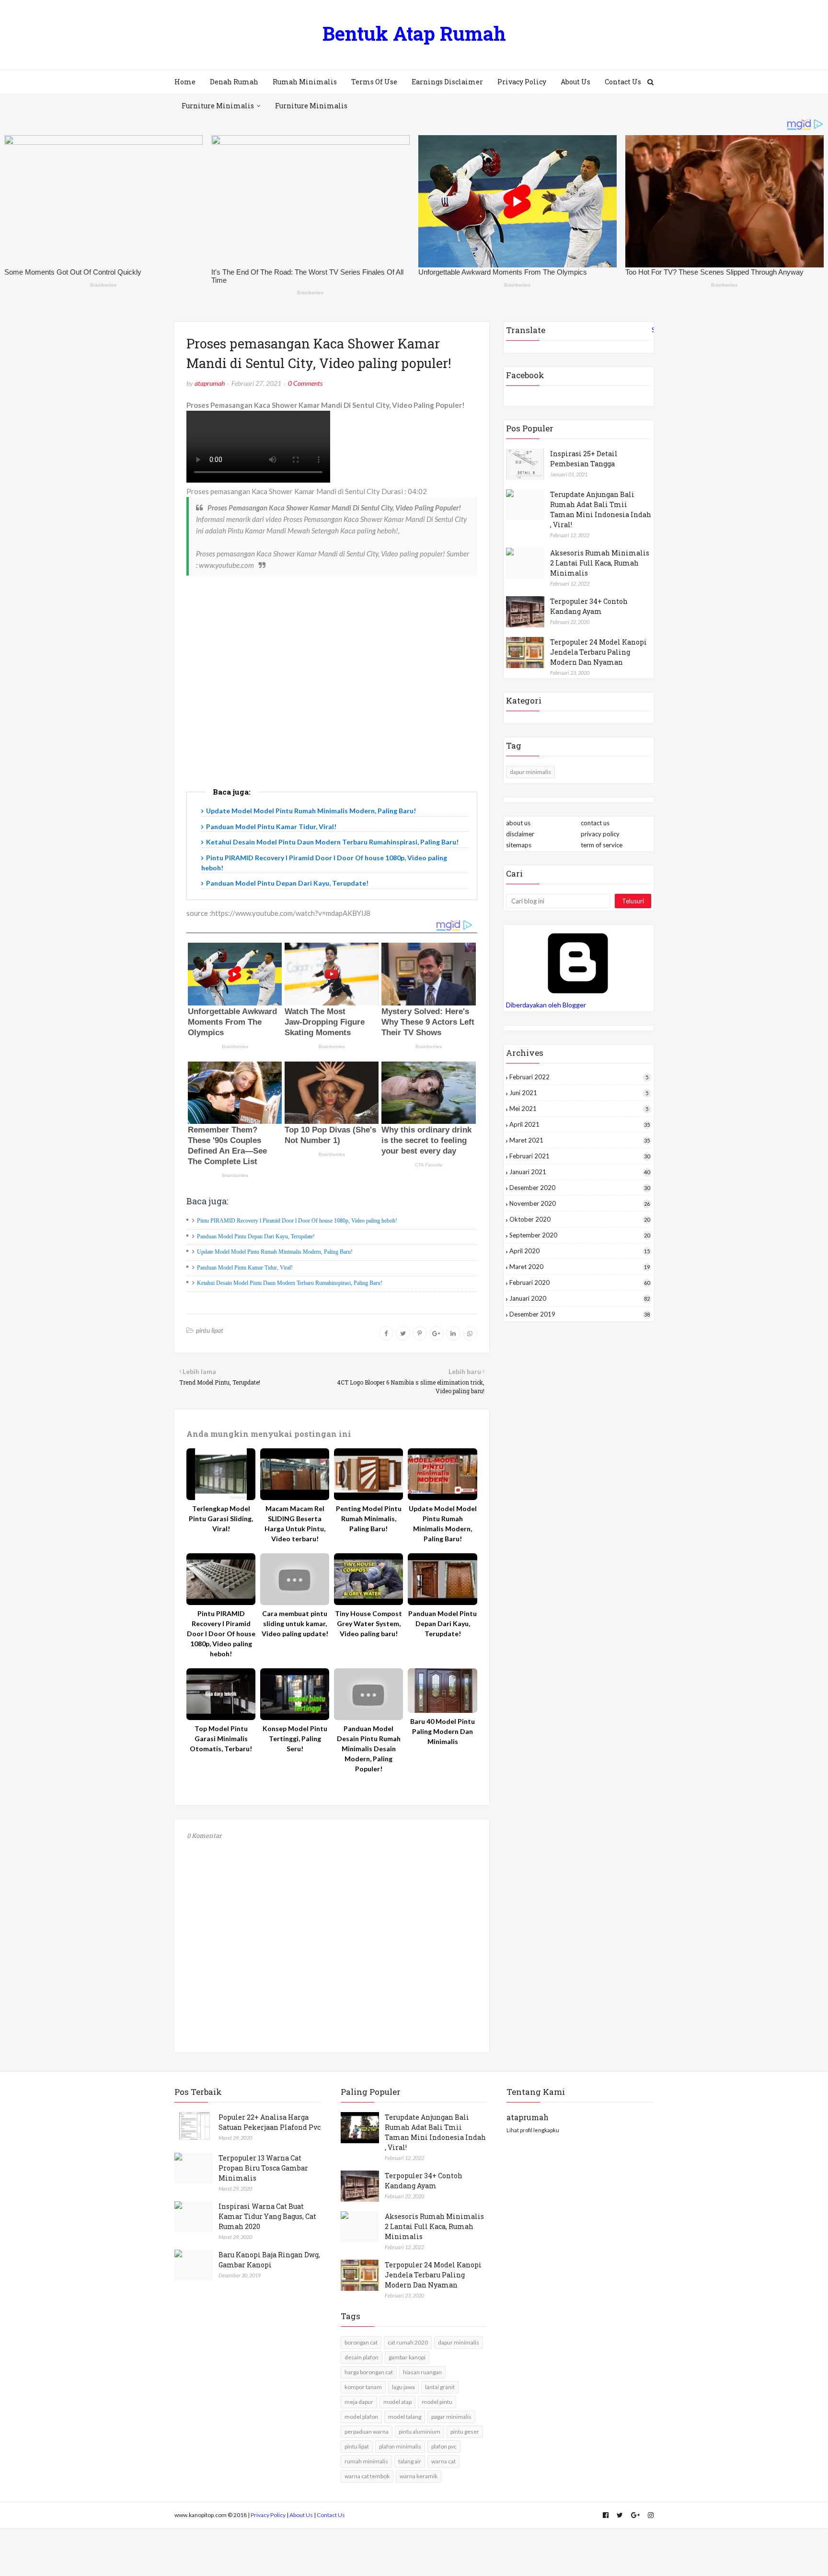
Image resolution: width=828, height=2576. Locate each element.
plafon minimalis (400, 2446)
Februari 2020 (580, 1282)
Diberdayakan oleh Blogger (546, 1005)
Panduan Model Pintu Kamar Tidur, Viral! (271, 826)
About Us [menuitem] (575, 82)
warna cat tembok (367, 2476)
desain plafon (362, 2357)
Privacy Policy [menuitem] (522, 82)
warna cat (443, 2461)
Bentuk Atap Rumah (414, 33)
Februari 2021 (580, 1156)
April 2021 (580, 1124)
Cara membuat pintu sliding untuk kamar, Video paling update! (295, 1623)
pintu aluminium (420, 2432)
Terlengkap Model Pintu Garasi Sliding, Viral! (221, 1519)
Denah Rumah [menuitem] (234, 82)
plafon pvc (444, 2446)
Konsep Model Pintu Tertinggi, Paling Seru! (295, 1739)
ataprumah (210, 383)
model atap (397, 2402)
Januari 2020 (580, 1298)
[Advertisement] (332, 697)
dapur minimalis (530, 772)
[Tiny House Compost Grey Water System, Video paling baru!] (368, 1579)
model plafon (361, 2417)
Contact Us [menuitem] (623, 82)
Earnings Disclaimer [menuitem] (447, 82)
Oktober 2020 (580, 1219)
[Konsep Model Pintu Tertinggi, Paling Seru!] (295, 1694)
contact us (595, 823)
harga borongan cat (369, 2372)
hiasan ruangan (422, 2372)
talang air (410, 2461)
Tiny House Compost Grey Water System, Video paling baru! (368, 1623)
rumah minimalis (366, 2461)
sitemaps (519, 845)
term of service (602, 845)
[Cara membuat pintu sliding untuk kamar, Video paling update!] (295, 1579)
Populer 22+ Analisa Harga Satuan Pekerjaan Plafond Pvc (270, 2122)
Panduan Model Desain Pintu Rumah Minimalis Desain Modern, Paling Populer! (369, 1749)
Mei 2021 (579, 1109)
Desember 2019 (580, 1314)
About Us (301, 2515)
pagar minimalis (451, 2417)
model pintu (437, 2402)
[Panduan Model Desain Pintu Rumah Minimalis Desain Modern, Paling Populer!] (368, 1694)
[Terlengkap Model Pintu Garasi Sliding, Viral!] (221, 1474)
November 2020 (580, 1203)
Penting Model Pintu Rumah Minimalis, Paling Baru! (369, 1519)
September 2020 (580, 1235)
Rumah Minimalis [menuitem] (305, 82)
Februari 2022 (579, 1077)
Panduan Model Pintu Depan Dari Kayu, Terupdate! (287, 883)
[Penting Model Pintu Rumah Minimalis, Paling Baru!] (368, 1474)
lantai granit (440, 2387)
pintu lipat (210, 1330)
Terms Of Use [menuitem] (374, 82)
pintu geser (465, 2432)
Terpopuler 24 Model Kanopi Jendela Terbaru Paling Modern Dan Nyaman (598, 652)
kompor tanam (363, 2387)
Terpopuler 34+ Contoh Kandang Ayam (589, 606)
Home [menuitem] (185, 82)
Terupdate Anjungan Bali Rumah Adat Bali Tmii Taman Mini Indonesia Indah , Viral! (601, 509)
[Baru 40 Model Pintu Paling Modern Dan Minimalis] (442, 1691)
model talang (405, 2417)
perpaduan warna (367, 2432)
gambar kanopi (407, 2357)
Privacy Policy (268, 2515)
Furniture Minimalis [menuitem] (218, 106)
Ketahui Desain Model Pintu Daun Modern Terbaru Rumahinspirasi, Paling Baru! (332, 842)
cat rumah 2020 (408, 2342)
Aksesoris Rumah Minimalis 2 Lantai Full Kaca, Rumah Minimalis (600, 563)
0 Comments (305, 383)
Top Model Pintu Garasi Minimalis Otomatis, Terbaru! (221, 1739)
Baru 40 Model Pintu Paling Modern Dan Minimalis (443, 1731)
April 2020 (580, 1251)
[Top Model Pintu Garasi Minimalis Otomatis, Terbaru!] (221, 1694)
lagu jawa (403, 2387)
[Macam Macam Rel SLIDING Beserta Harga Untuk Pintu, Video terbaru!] (295, 1474)
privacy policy (600, 834)
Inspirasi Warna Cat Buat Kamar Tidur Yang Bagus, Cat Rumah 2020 (267, 2216)
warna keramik (419, 2476)
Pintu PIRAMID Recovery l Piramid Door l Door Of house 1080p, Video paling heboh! (297, 1221)
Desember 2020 (580, 1188)
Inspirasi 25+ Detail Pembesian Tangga (584, 459)
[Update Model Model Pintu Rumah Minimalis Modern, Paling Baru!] (442, 1474)
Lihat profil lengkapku (533, 2130)
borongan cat (361, 2342)
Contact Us (331, 2515)
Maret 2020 (580, 1267)
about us (518, 823)
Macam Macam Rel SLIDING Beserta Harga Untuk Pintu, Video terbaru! (295, 1524)
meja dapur (359, 2402)
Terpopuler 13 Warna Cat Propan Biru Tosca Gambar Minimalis (263, 2168)
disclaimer (520, 834)
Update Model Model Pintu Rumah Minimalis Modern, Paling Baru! (311, 811)
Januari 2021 (580, 1172)
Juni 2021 (579, 1093)
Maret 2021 (580, 1140)
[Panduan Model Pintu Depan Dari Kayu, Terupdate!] (442, 1579)
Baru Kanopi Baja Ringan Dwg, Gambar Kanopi (269, 2260)
